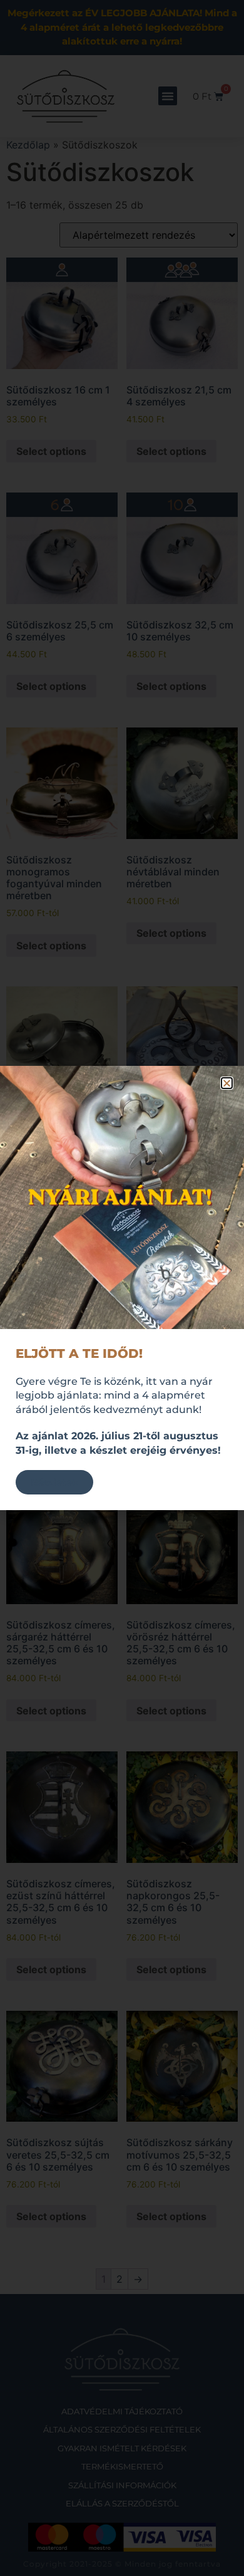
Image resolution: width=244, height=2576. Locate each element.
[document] (122, 1288)
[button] (227, 1083)
